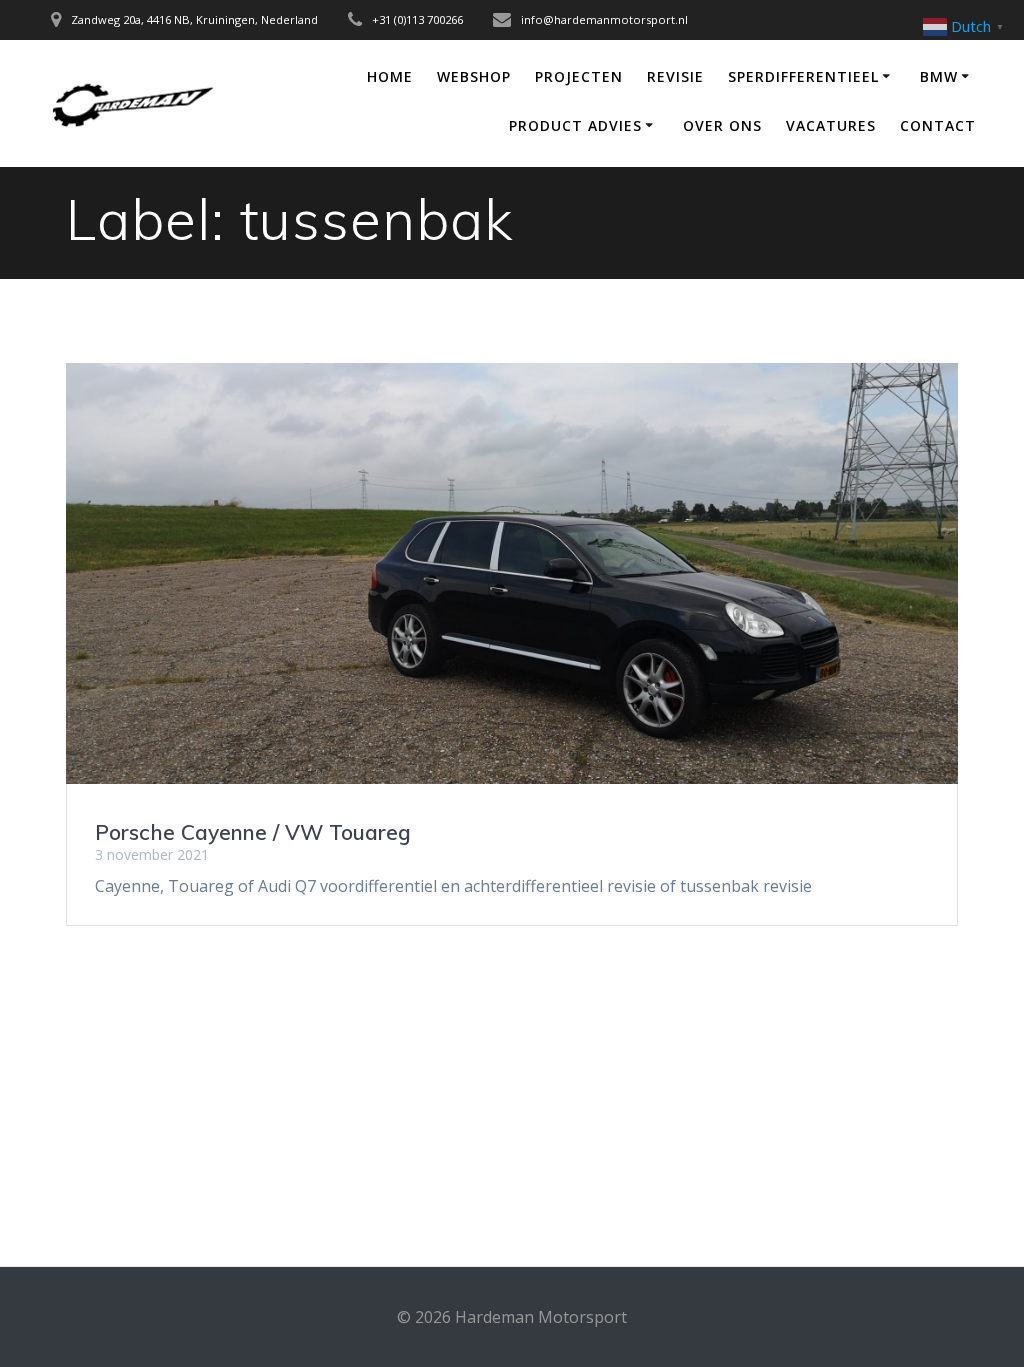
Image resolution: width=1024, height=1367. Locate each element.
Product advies (575, 125)
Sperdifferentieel (803, 76)
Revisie (675, 76)
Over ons (722, 125)
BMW (939, 76)
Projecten (579, 76)
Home (390, 76)
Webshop (474, 76)
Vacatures (831, 125)
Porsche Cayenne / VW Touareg (253, 832)
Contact (938, 125)
